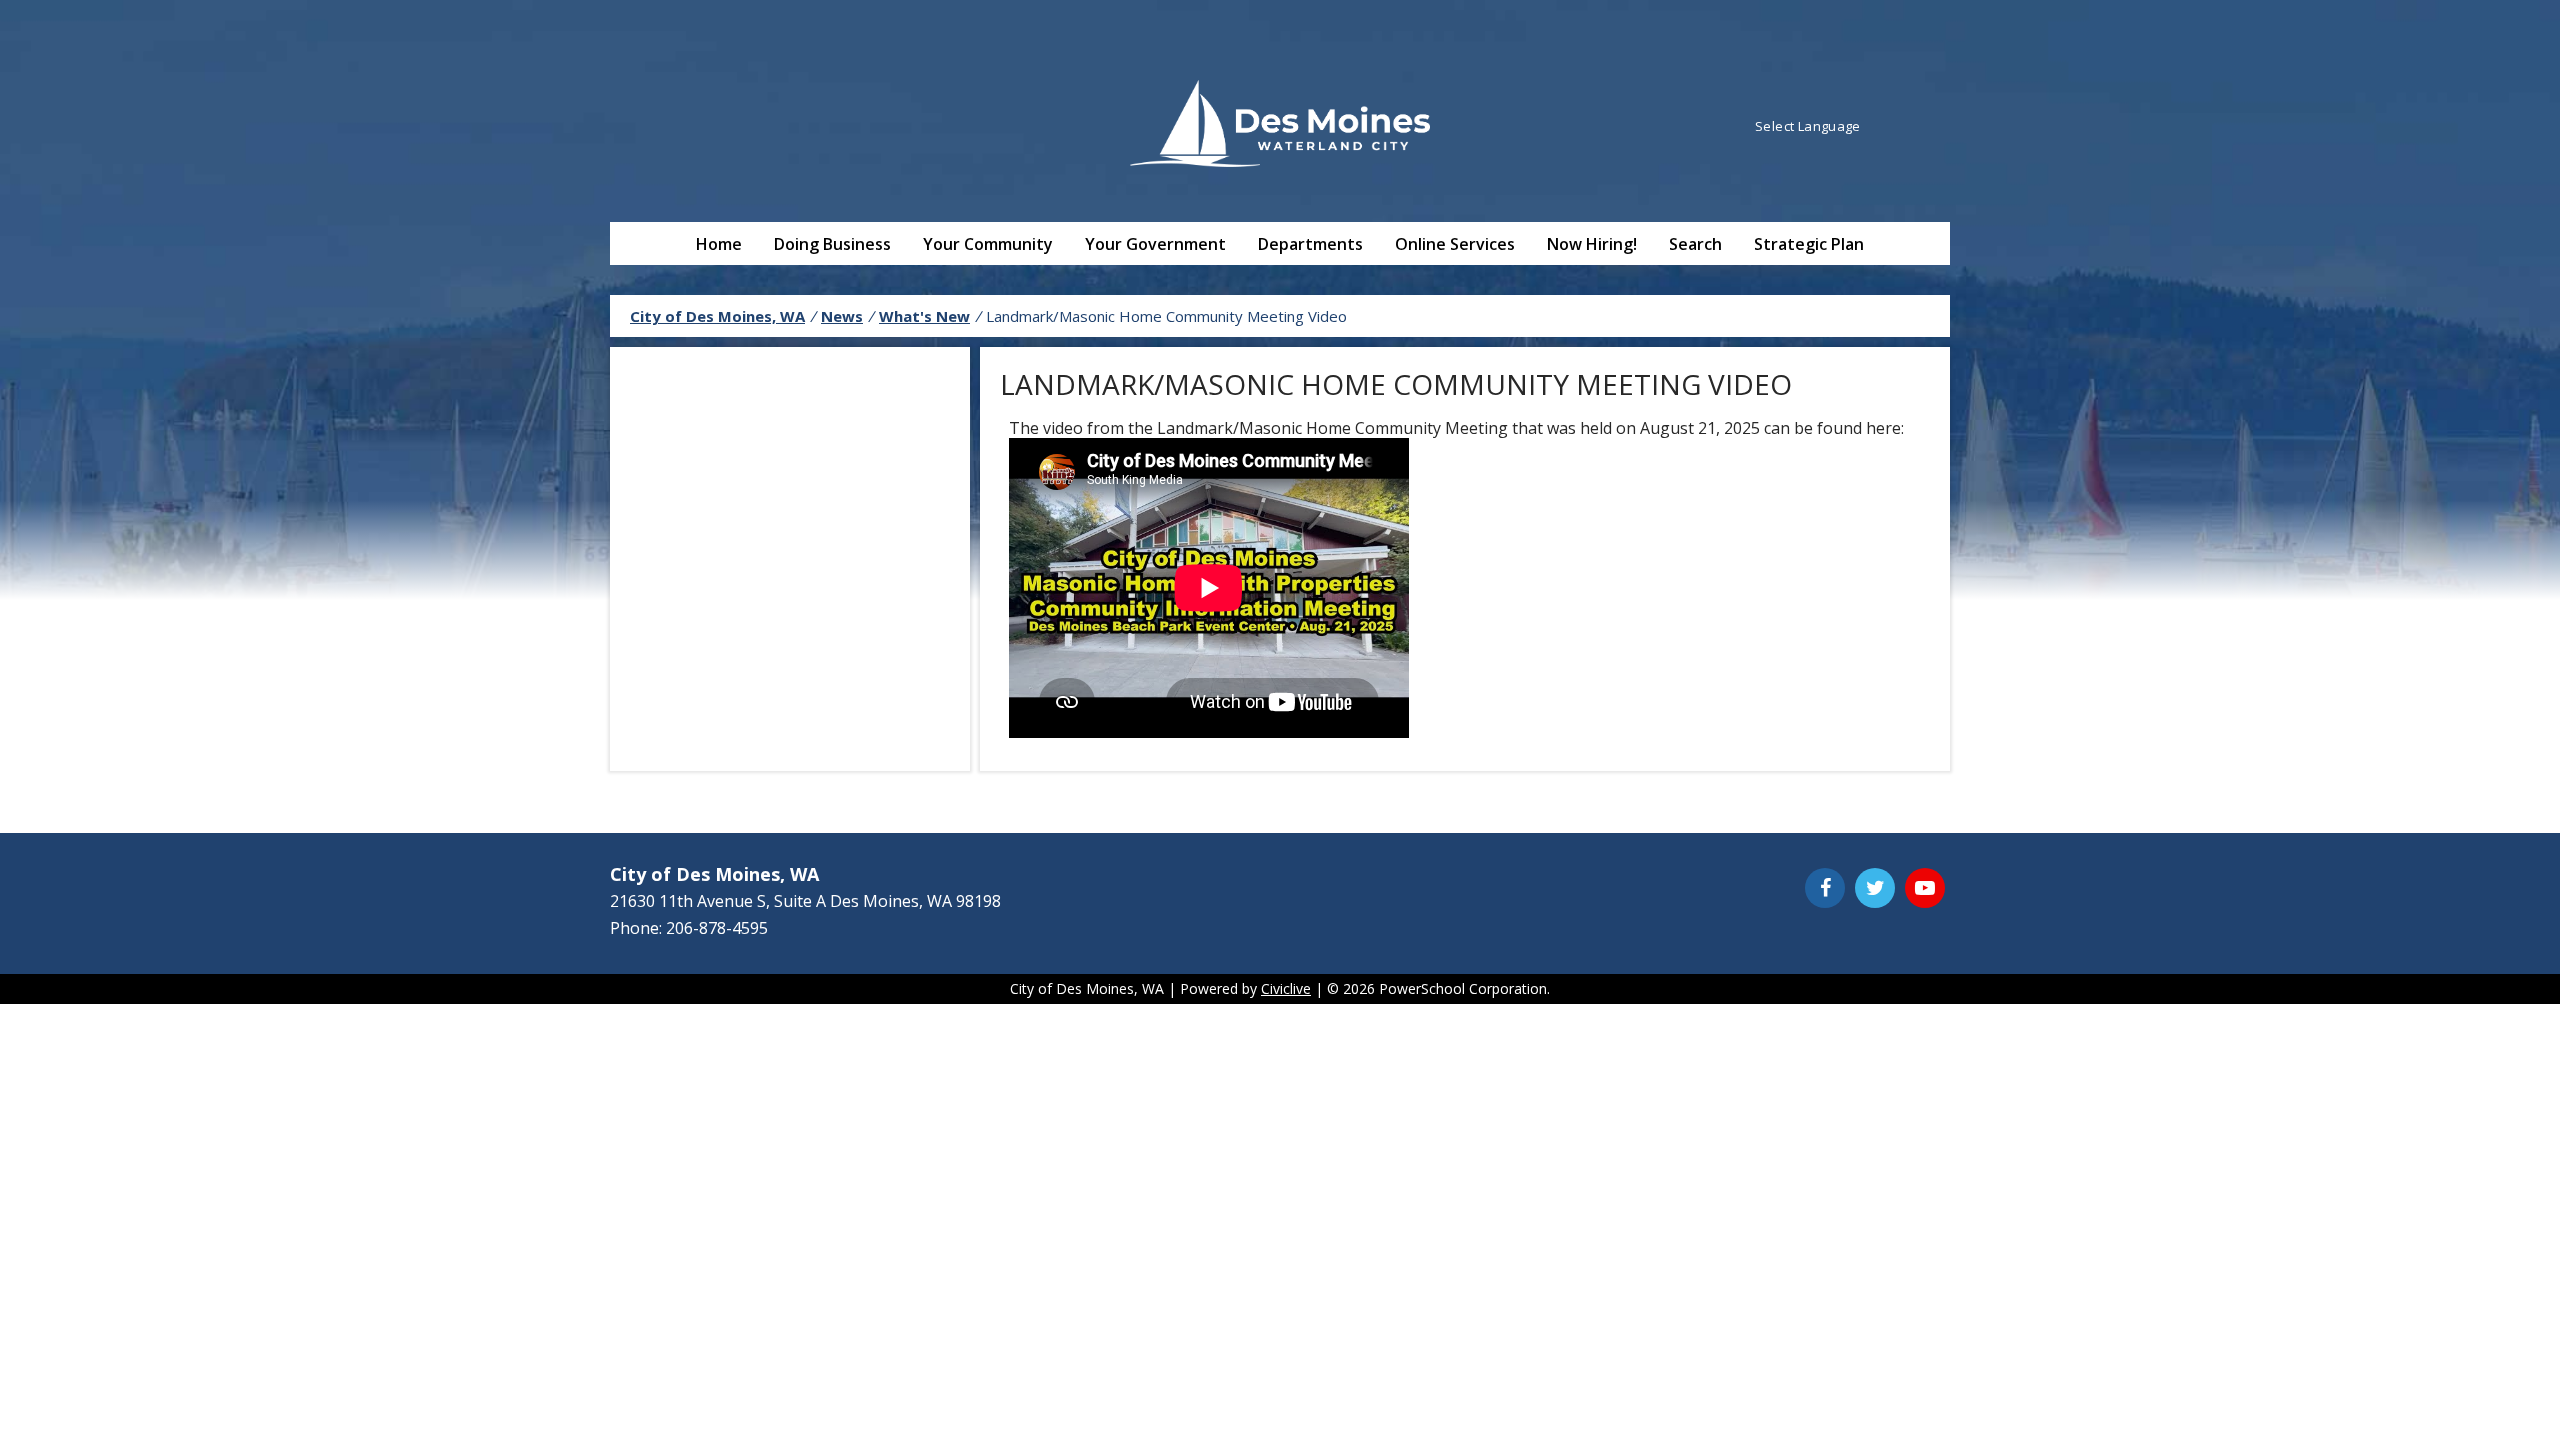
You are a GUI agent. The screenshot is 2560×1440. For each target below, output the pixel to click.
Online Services (1455, 244)
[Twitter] (1875, 888)
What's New (924, 316)
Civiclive (1286, 988)
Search (1695, 244)
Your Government (1155, 244)
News (842, 316)
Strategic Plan (1809, 244)
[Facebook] (1825, 888)
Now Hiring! (1592, 244)
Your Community (988, 244)
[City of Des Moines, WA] (1280, 126)
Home (719, 244)
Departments (1310, 244)
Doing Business (832, 244)
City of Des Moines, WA (717, 316)
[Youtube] (1925, 888)
